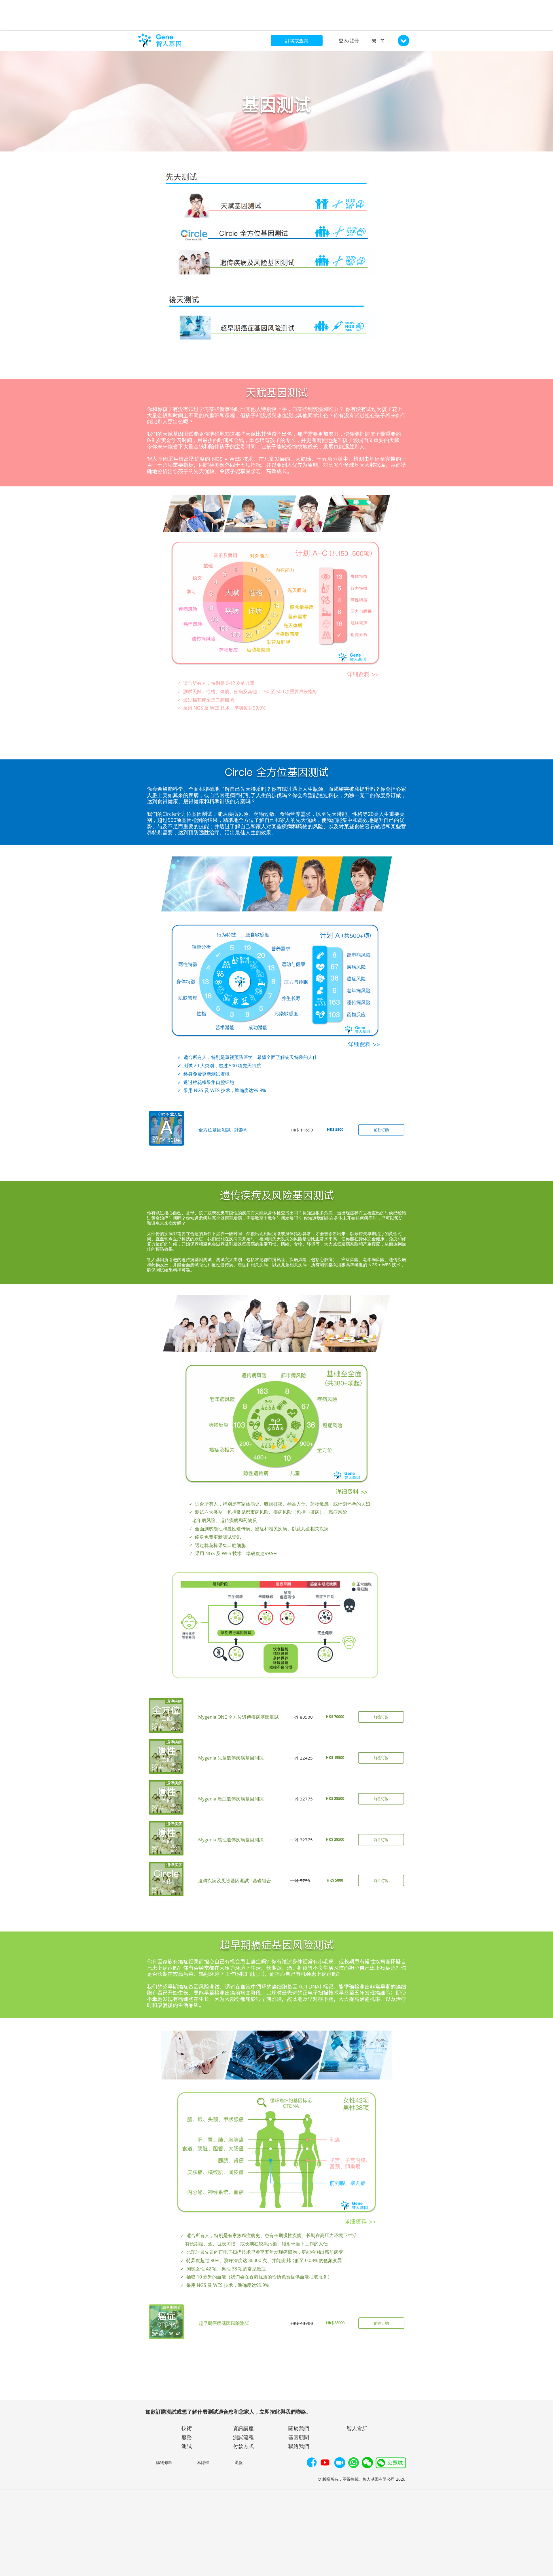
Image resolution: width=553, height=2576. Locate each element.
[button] (340, 2463)
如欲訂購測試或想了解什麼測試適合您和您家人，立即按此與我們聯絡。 (228, 2412)
